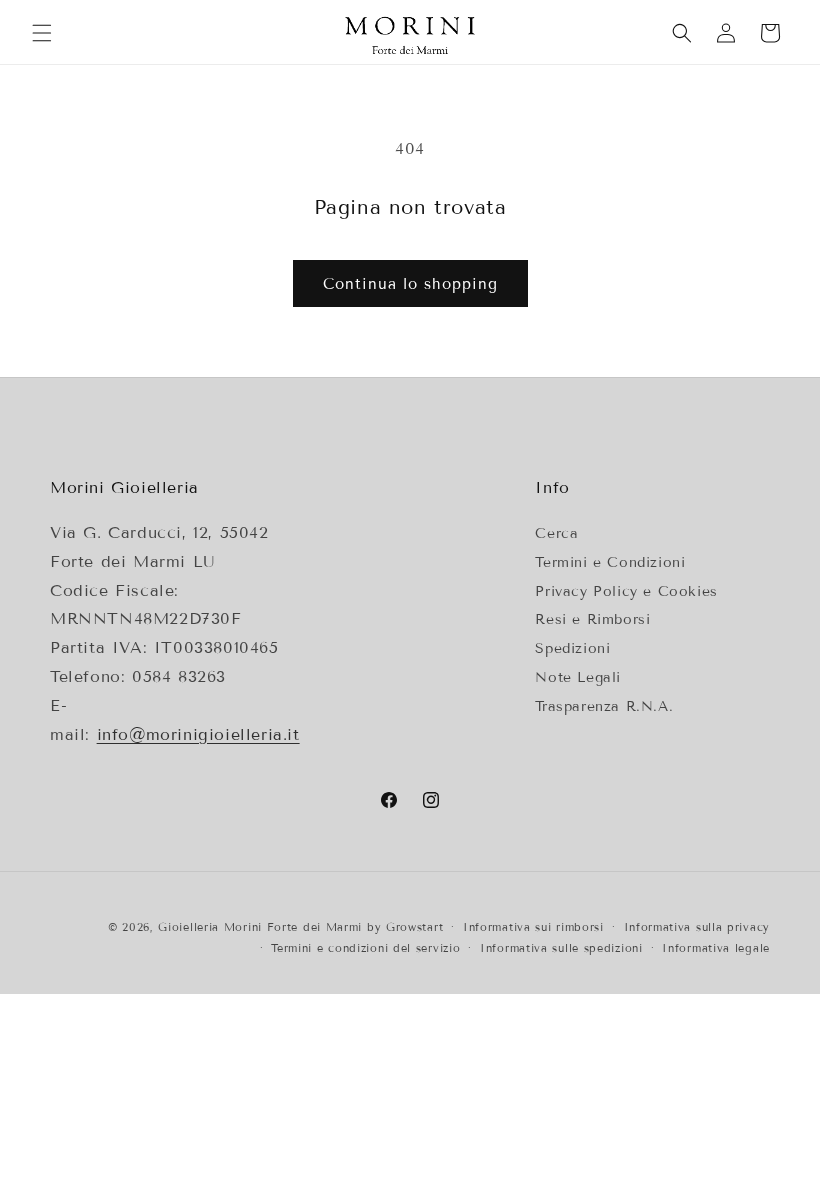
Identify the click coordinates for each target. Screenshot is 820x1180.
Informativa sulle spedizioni (561, 948)
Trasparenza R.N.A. (604, 706)
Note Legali (578, 677)
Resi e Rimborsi (592, 619)
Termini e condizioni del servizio (365, 948)
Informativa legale (716, 948)
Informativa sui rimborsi (533, 927)
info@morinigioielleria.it (198, 734)
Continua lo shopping (410, 284)
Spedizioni (572, 648)
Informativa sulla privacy (697, 927)
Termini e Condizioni (610, 562)
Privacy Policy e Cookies (626, 591)
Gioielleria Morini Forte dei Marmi (262, 927)
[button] (42, 33)
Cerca (556, 533)
